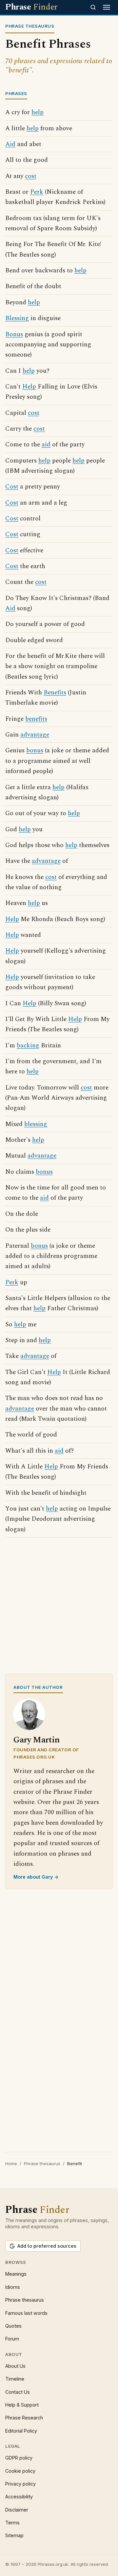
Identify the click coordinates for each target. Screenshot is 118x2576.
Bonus (14, 334)
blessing (36, 1124)
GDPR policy (19, 2458)
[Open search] (93, 7)
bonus (35, 750)
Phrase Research (24, 2418)
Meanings (16, 2274)
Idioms (13, 2287)
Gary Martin (37, 1740)
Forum (12, 2339)
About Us (15, 2366)
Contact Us (18, 2392)
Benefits (55, 693)
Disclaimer (17, 2510)
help (38, 112)
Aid (10, 144)
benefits (36, 719)
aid (46, 445)
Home (11, 2163)
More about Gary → (36, 1877)
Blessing (17, 318)
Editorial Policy (21, 2431)
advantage (35, 735)
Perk (37, 192)
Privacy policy (20, 2484)
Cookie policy (20, 2471)
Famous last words (26, 2313)
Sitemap (14, 2535)
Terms (12, 2523)
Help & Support (22, 2405)
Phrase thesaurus (42, 2163)
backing (28, 1046)
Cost (12, 487)
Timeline (15, 2379)
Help (29, 387)
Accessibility (19, 2497)
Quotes (13, 2326)
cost (31, 176)
